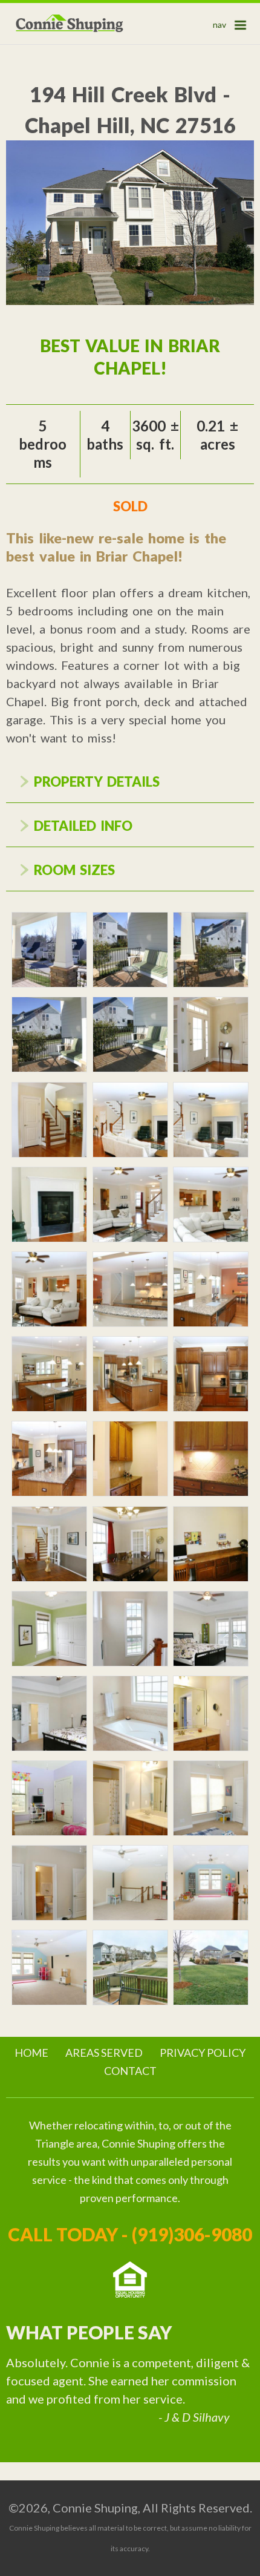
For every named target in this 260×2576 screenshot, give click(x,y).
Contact (130, 2071)
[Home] (70, 24)
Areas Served (104, 2053)
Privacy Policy (203, 2053)
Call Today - (130, 2234)
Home (31, 2053)
